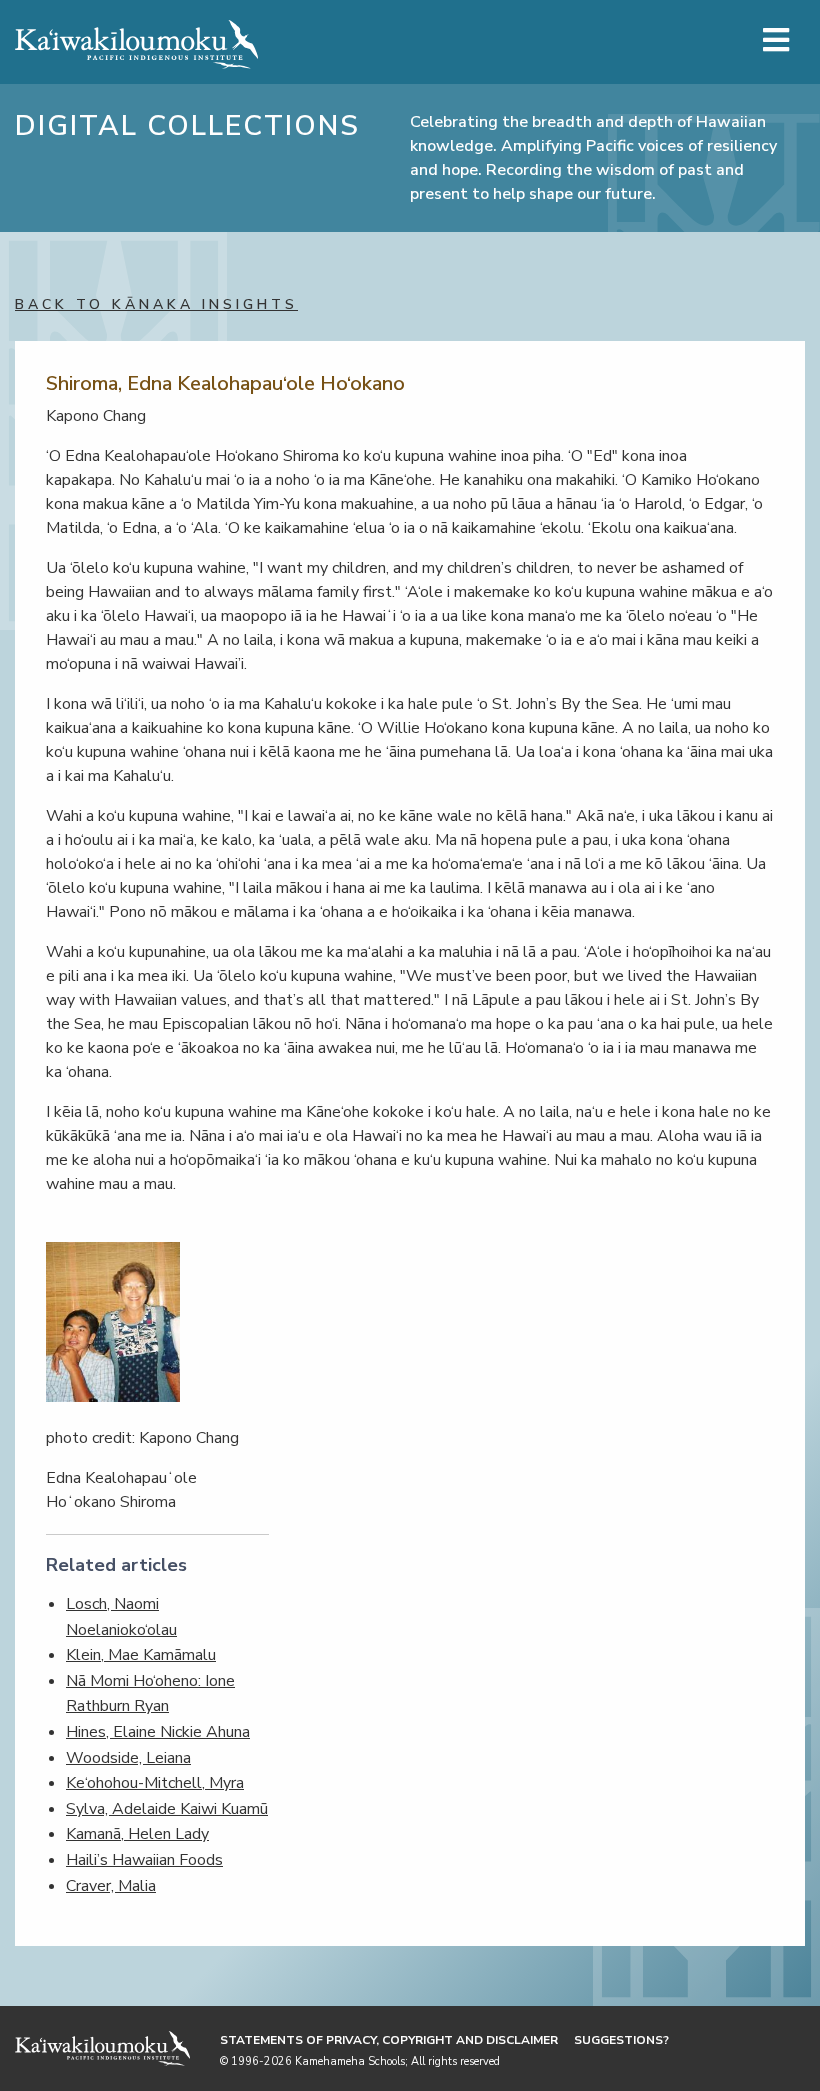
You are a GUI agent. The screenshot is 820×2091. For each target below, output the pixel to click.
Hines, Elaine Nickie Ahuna (158, 1732)
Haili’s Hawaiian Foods (144, 1860)
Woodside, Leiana (128, 1758)
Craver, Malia (111, 1886)
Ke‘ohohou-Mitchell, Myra (155, 1783)
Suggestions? (621, 2040)
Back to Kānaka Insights (156, 304)
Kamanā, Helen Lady (137, 1834)
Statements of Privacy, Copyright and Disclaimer (389, 2040)
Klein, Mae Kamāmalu (141, 1655)
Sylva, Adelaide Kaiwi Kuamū (167, 1809)
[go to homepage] (136, 40)
